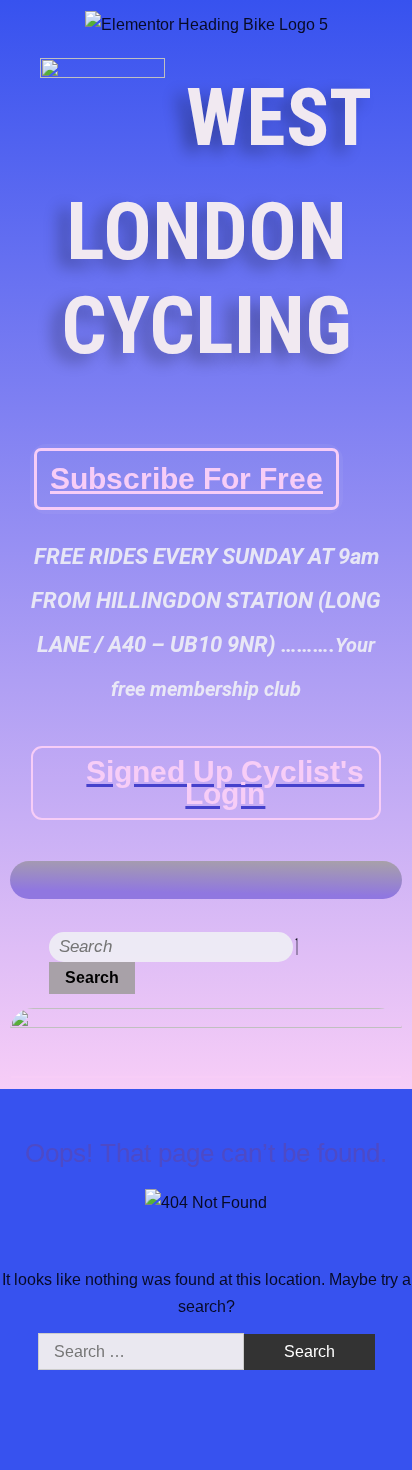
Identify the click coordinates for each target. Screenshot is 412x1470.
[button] (387, 880)
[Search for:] (143, 1351)
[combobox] (171, 947)
